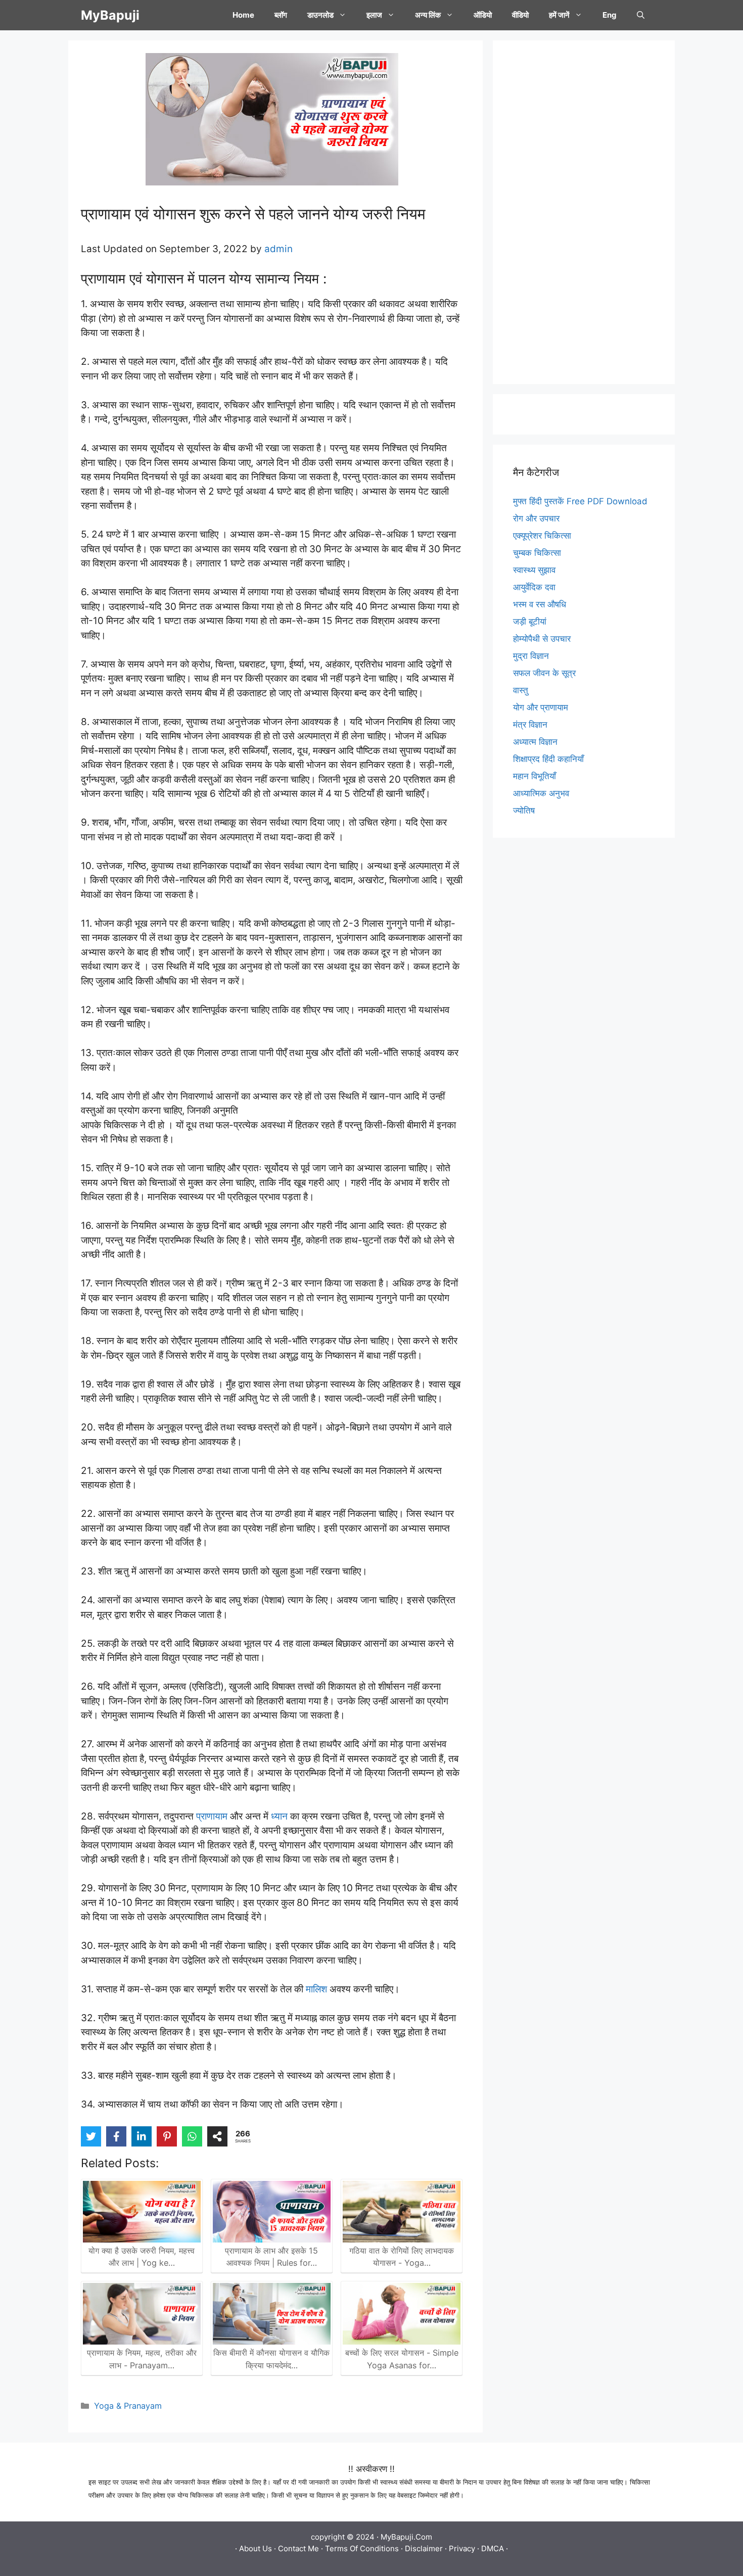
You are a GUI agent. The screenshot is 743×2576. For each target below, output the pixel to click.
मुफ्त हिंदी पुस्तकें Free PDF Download (580, 501)
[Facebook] (116, 2136)
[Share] (217, 2136)
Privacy (462, 2548)
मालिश (316, 1989)
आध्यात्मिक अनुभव (541, 793)
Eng (610, 15)
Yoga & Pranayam (128, 2406)
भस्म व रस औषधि (540, 604)
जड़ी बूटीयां (530, 622)
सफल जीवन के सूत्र (544, 673)
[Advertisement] (584, 212)
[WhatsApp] (192, 2136)
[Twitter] (91, 2136)
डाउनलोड (320, 15)
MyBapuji (110, 15)
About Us (256, 2548)
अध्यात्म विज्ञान (535, 742)
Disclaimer (424, 2548)
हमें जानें (559, 15)
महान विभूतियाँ (535, 776)
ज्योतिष (524, 810)
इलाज (374, 15)
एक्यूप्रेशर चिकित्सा (542, 536)
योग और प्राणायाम (541, 707)
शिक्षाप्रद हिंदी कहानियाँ (548, 759)
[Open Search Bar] (641, 15)
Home (243, 15)
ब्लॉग (281, 15)
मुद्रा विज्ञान (531, 656)
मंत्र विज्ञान (530, 725)
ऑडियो (483, 15)
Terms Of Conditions (362, 2548)
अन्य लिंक (428, 15)
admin (278, 249)
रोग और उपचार (536, 518)
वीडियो (520, 15)
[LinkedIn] (142, 2136)
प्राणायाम (212, 1816)
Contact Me (298, 2548)
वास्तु (521, 690)
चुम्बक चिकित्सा (537, 553)
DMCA (493, 2548)
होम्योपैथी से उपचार (542, 639)
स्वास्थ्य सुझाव (534, 570)
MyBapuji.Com (406, 2537)
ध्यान (279, 1816)
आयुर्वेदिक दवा (534, 587)
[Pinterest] (167, 2136)
